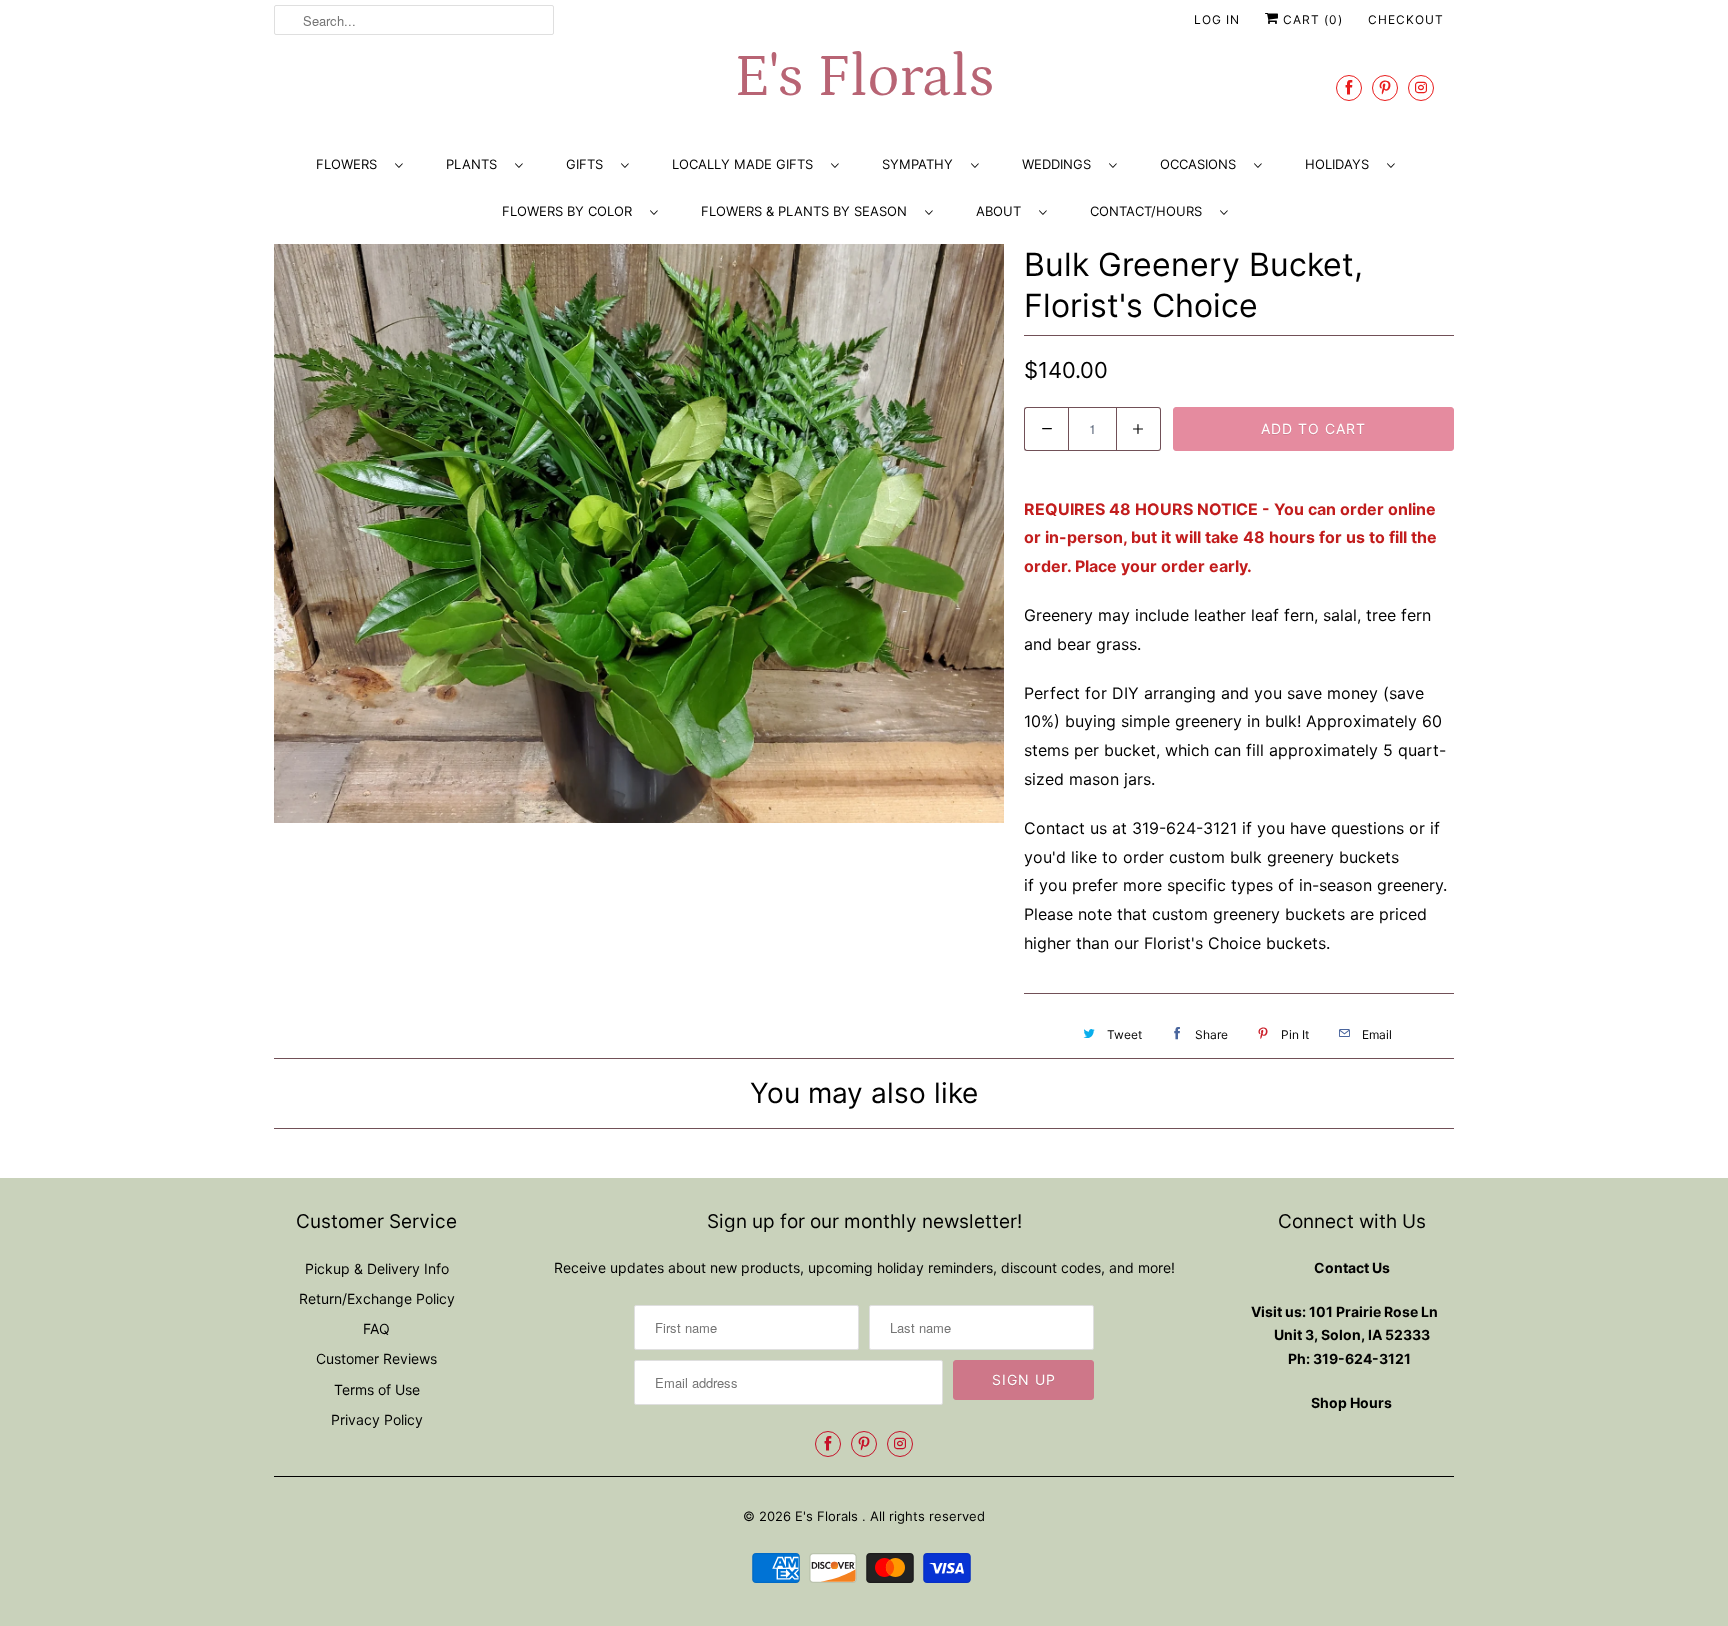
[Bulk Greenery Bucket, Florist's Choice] (639, 534)
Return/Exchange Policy (377, 1298)
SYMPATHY (921, 164)
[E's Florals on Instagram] (1421, 87)
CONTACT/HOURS (1150, 211)
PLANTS (475, 164)
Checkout (1406, 19)
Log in (1217, 19)
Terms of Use (377, 1389)
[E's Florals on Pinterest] (1385, 87)
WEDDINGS (1060, 164)
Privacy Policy (377, 1419)
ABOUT (1002, 211)
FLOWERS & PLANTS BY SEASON (808, 211)
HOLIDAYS (1341, 164)
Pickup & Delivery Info (377, 1268)
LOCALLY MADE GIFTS (746, 164)
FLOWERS (350, 164)
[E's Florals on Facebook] (1349, 87)
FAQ (376, 1328)
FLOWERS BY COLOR (571, 211)
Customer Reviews (376, 1358)
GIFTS (588, 164)
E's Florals (864, 77)
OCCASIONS (1202, 164)
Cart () (1311, 19)
